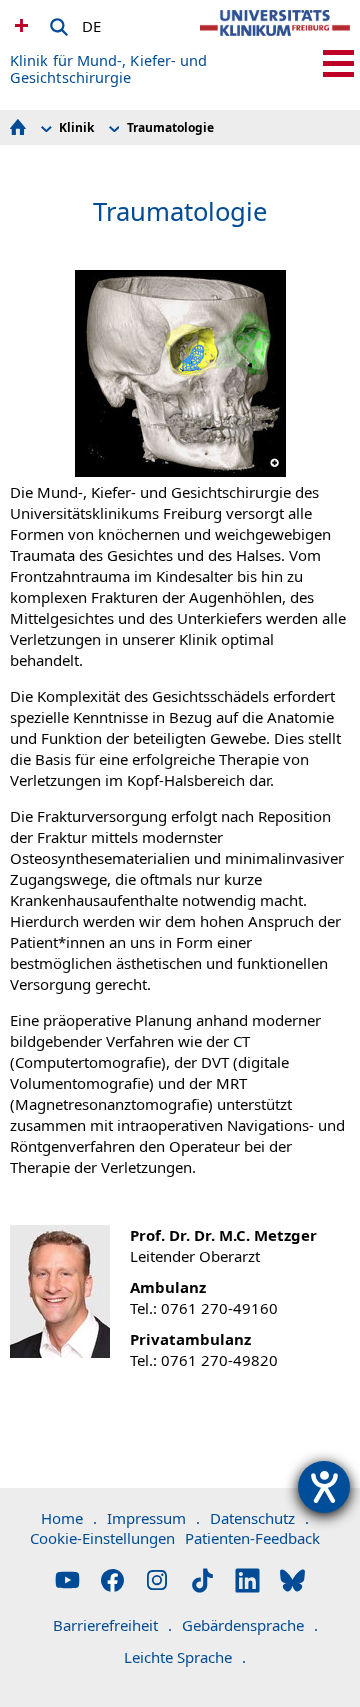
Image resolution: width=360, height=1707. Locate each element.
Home (69, 1518)
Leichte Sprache (185, 1657)
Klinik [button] (76, 127)
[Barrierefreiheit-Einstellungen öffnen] (324, 1487)
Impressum (153, 1518)
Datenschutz (259, 1518)
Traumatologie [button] (170, 127)
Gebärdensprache (250, 1625)
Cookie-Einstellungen (102, 1538)
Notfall (19, 25)
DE (91, 23)
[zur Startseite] (275, 40)
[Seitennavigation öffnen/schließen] (338, 63)
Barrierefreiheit (112, 1625)
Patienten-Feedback (252, 1538)
